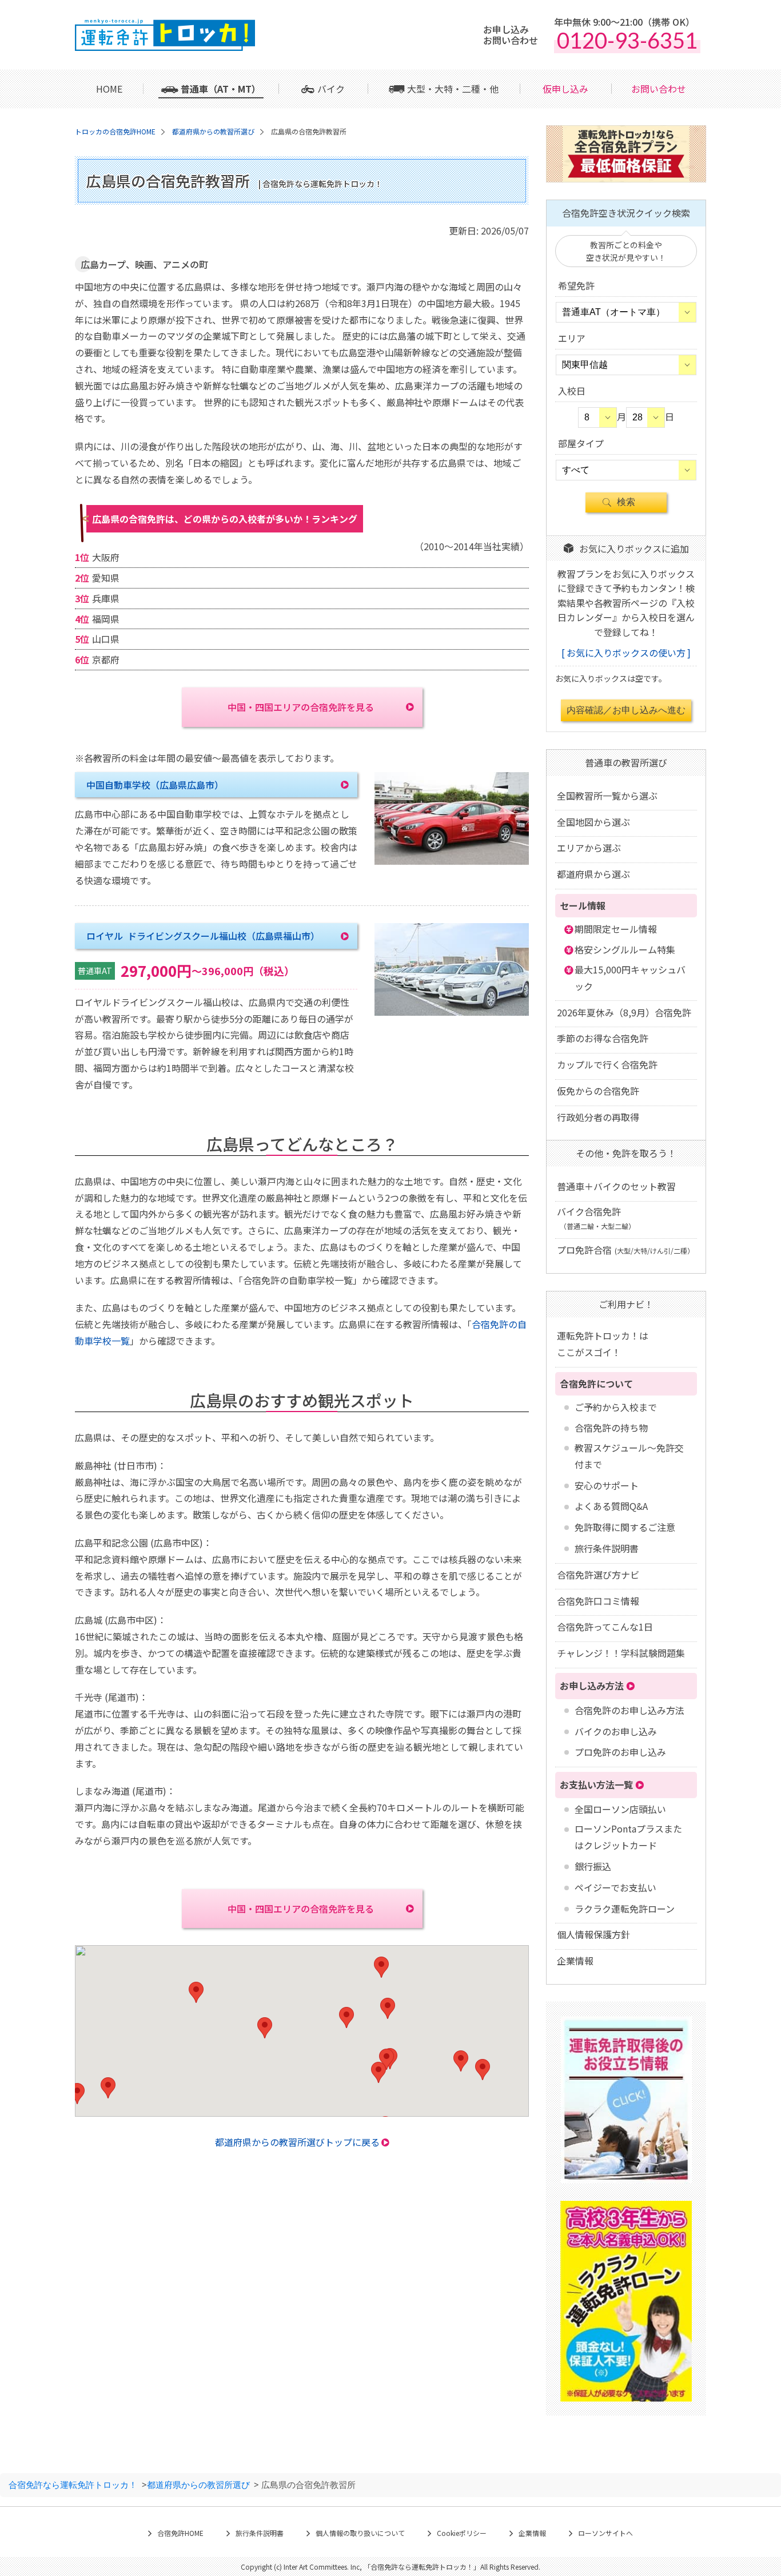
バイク (331, 89)
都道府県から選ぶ (593, 874)
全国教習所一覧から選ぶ (607, 796)
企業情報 (575, 1961)
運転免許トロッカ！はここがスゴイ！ (603, 1344)
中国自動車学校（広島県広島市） (155, 785)
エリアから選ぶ (589, 848)
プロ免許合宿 (625, 1250)
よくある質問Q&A (611, 1506)
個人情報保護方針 (593, 1934)
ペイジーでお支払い (615, 1887)
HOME (109, 89)
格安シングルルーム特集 (625, 949)
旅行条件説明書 (607, 1548)
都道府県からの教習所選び (198, 2484)
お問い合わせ (659, 89)
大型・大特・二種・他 (453, 89)
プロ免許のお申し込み (620, 1752)
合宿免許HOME (180, 2533)
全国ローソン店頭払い (620, 1809)
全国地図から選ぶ (593, 822)
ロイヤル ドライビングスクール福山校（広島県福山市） (203, 936)
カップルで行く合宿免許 (607, 1064)
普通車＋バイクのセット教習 (616, 1186)
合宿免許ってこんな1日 (605, 1627)
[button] (196, 1992)
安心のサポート (607, 1485)
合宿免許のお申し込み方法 (629, 1710)
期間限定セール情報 (616, 929)
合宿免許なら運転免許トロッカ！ (73, 2484)
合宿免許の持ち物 (611, 1428)
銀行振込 (593, 1866)
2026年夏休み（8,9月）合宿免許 (624, 1012)
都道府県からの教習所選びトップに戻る (297, 2142)
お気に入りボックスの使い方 (626, 653)
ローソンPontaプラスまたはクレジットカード (628, 1837)
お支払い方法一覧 (596, 1784)
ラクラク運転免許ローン (625, 1909)
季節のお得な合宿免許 (603, 1038)
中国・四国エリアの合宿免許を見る (301, 707)
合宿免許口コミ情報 (598, 1601)
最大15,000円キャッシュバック (630, 978)
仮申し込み (565, 89)
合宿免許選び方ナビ (598, 1575)
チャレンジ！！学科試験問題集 (621, 1653)
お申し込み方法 (592, 1685)
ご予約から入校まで (616, 1407)
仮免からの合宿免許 (598, 1091)
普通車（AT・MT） (221, 89)
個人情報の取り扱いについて (360, 2533)
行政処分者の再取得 (598, 1117)
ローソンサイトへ (605, 2533)
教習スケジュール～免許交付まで (629, 1456)
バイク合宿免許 (596, 1218)
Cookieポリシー (462, 2533)
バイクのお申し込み (616, 1731)
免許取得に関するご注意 (625, 1527)
